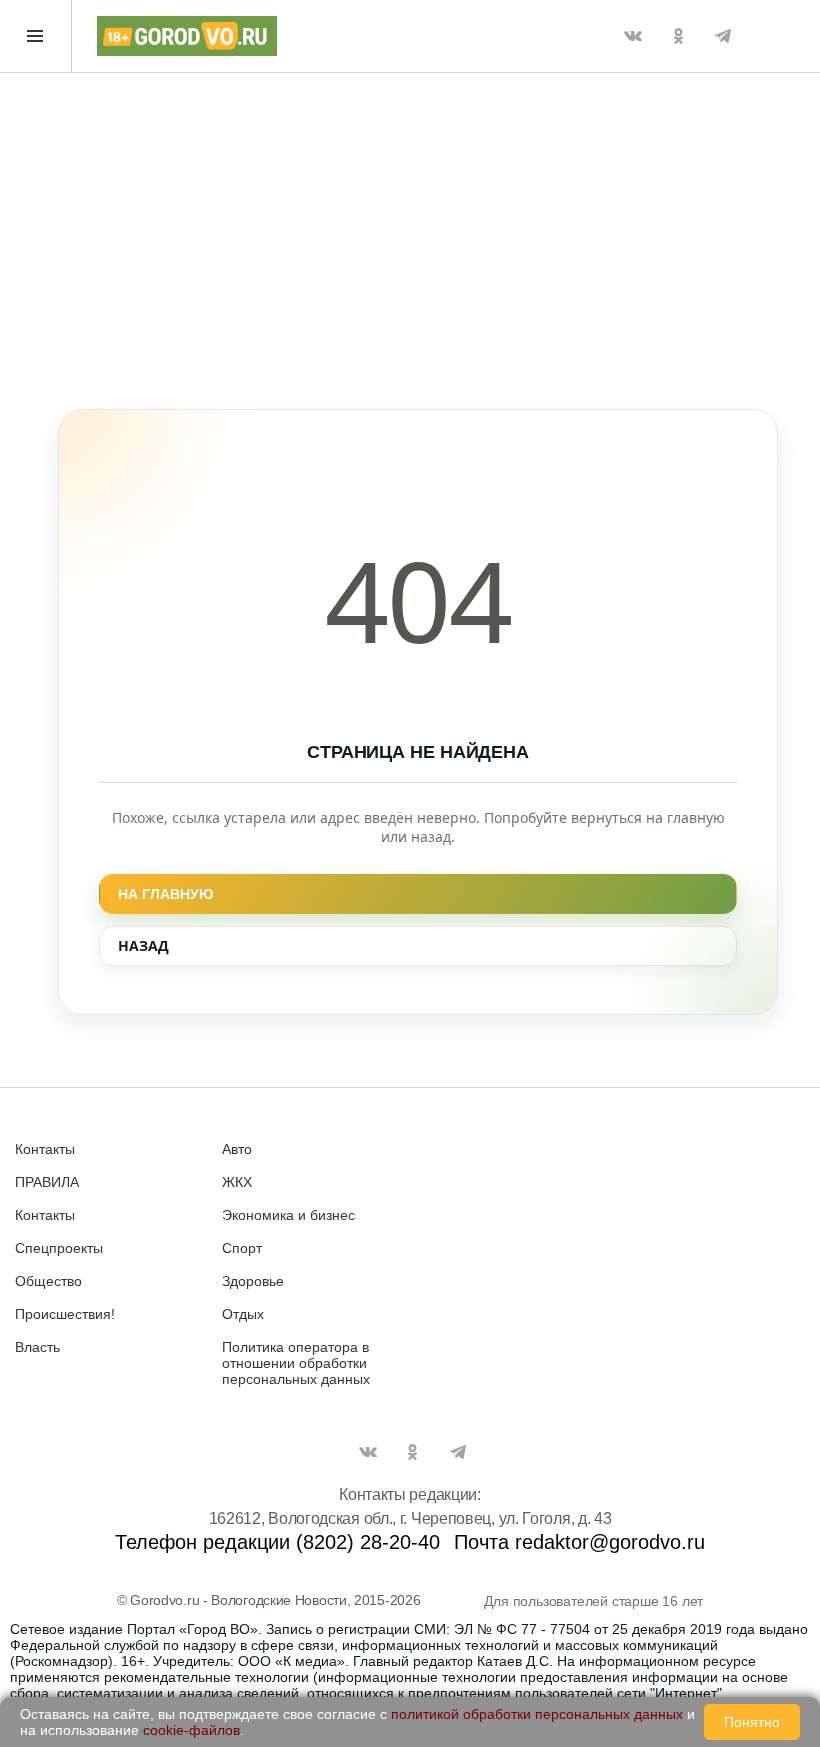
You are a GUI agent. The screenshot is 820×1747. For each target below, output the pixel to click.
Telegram (723, 36)
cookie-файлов (191, 1730)
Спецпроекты (59, 1248)
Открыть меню (36, 36)
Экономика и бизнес (288, 1215)
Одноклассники (678, 36)
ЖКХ (237, 1182)
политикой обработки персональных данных (537, 1714)
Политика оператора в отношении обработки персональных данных (296, 1363)
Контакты (45, 1149)
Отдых (243, 1314)
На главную (165, 894)
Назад (143, 945)
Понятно (752, 1722)
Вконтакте (633, 36)
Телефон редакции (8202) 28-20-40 (277, 1542)
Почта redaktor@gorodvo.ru (579, 1542)
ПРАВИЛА (47, 1182)
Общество (48, 1281)
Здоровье (253, 1281)
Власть (37, 1347)
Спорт (242, 1248)
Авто (237, 1149)
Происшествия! (65, 1314)
